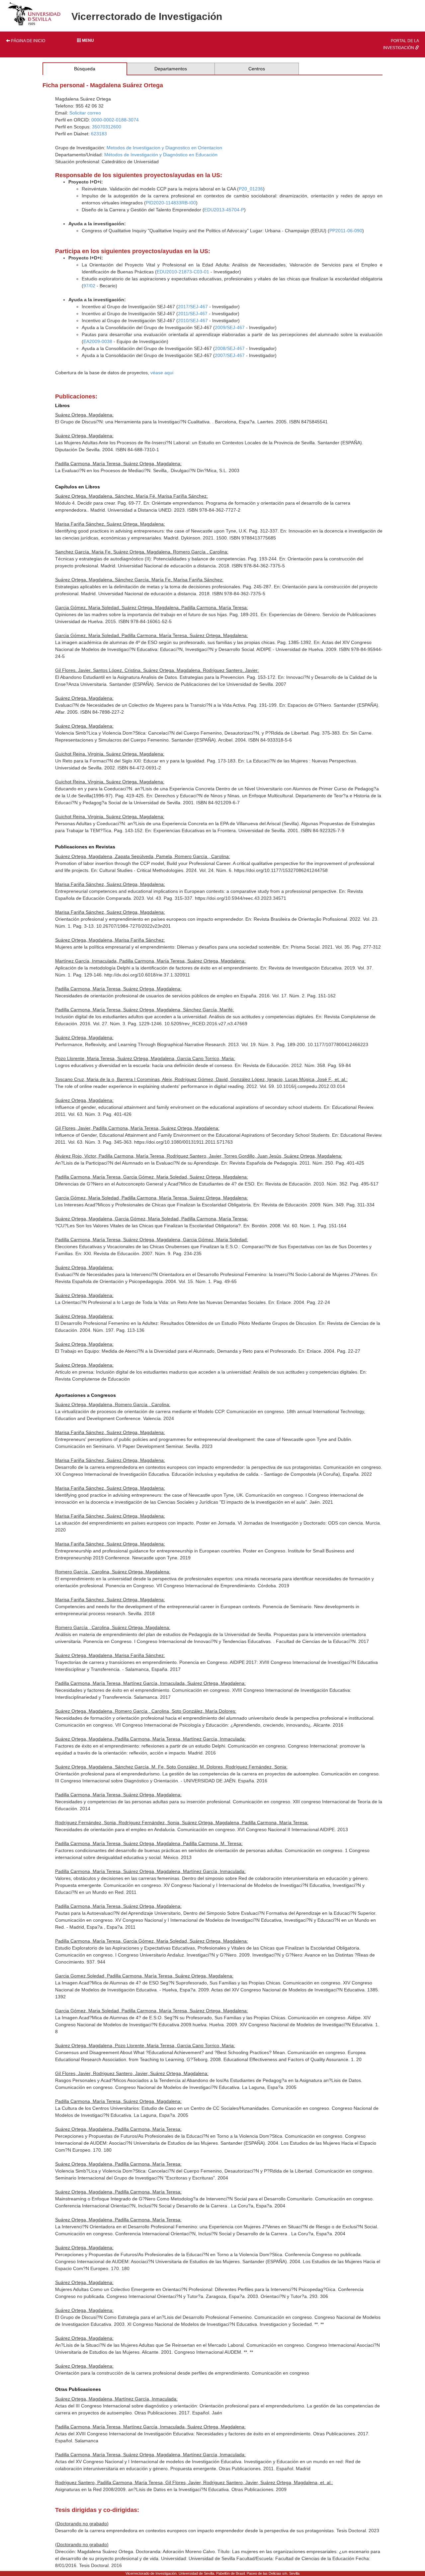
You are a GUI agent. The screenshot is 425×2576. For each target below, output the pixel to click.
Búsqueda (85, 69)
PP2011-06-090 (346, 231)
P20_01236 (251, 189)
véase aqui (162, 373)
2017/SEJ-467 (193, 307)
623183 (99, 134)
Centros (257, 69)
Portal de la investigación (401, 44)
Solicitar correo (85, 113)
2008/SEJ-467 (230, 348)
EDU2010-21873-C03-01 (183, 272)
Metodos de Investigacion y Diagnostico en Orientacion (164, 148)
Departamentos (171, 69)
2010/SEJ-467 (193, 321)
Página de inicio (28, 41)
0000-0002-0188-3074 (115, 120)
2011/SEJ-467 (193, 314)
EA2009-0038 (98, 341)
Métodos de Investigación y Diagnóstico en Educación (161, 155)
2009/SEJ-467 (230, 327)
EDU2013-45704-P (224, 210)
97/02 (89, 286)
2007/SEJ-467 (230, 355)
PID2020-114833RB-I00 (171, 203)
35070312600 (107, 127)
